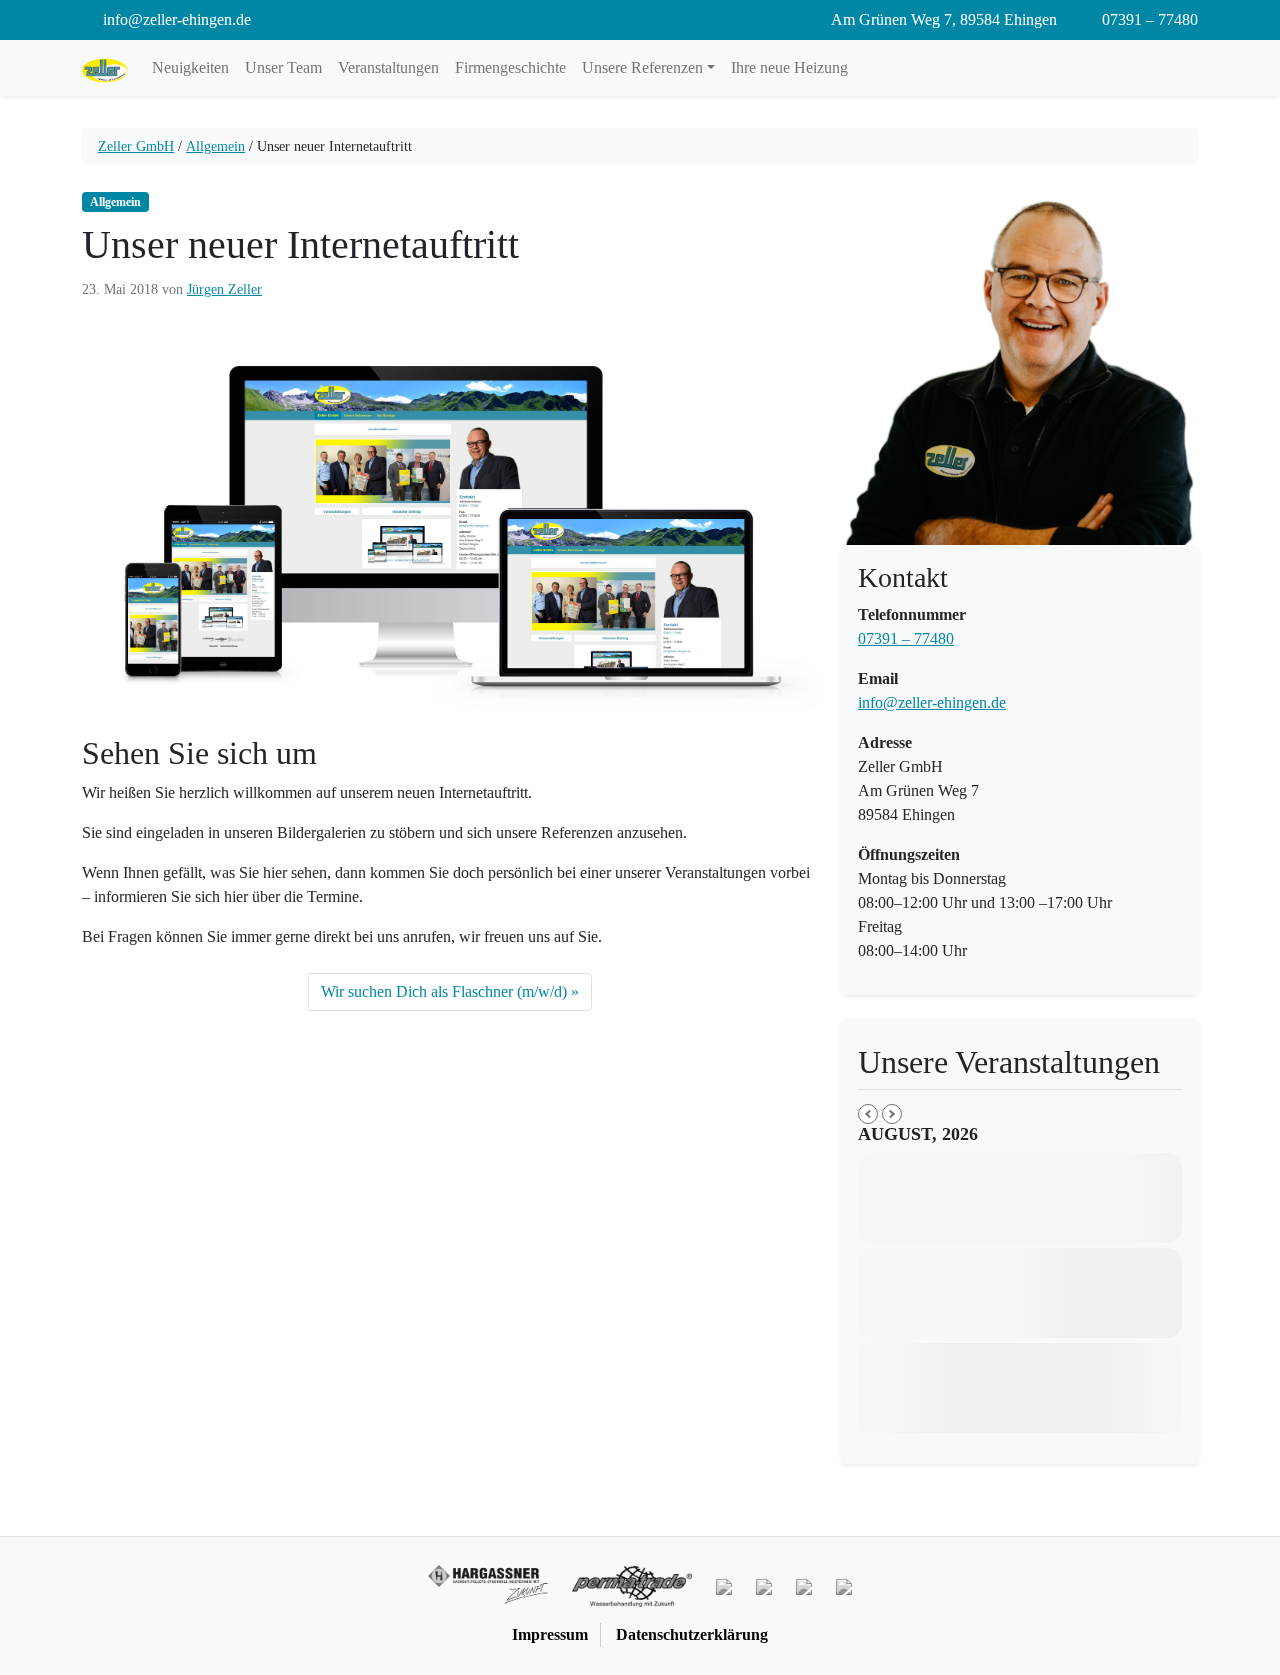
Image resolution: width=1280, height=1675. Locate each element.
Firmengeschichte (510, 67)
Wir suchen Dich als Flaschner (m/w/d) (444, 991)
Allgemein (215, 146)
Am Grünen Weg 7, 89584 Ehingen (942, 19)
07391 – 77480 (1148, 19)
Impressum (550, 1634)
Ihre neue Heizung (789, 67)
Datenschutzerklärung (692, 1634)
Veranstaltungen (388, 67)
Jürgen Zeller (224, 289)
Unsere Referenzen (642, 67)
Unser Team (283, 67)
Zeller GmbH (136, 146)
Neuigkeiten (190, 67)
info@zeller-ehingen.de (932, 702)
